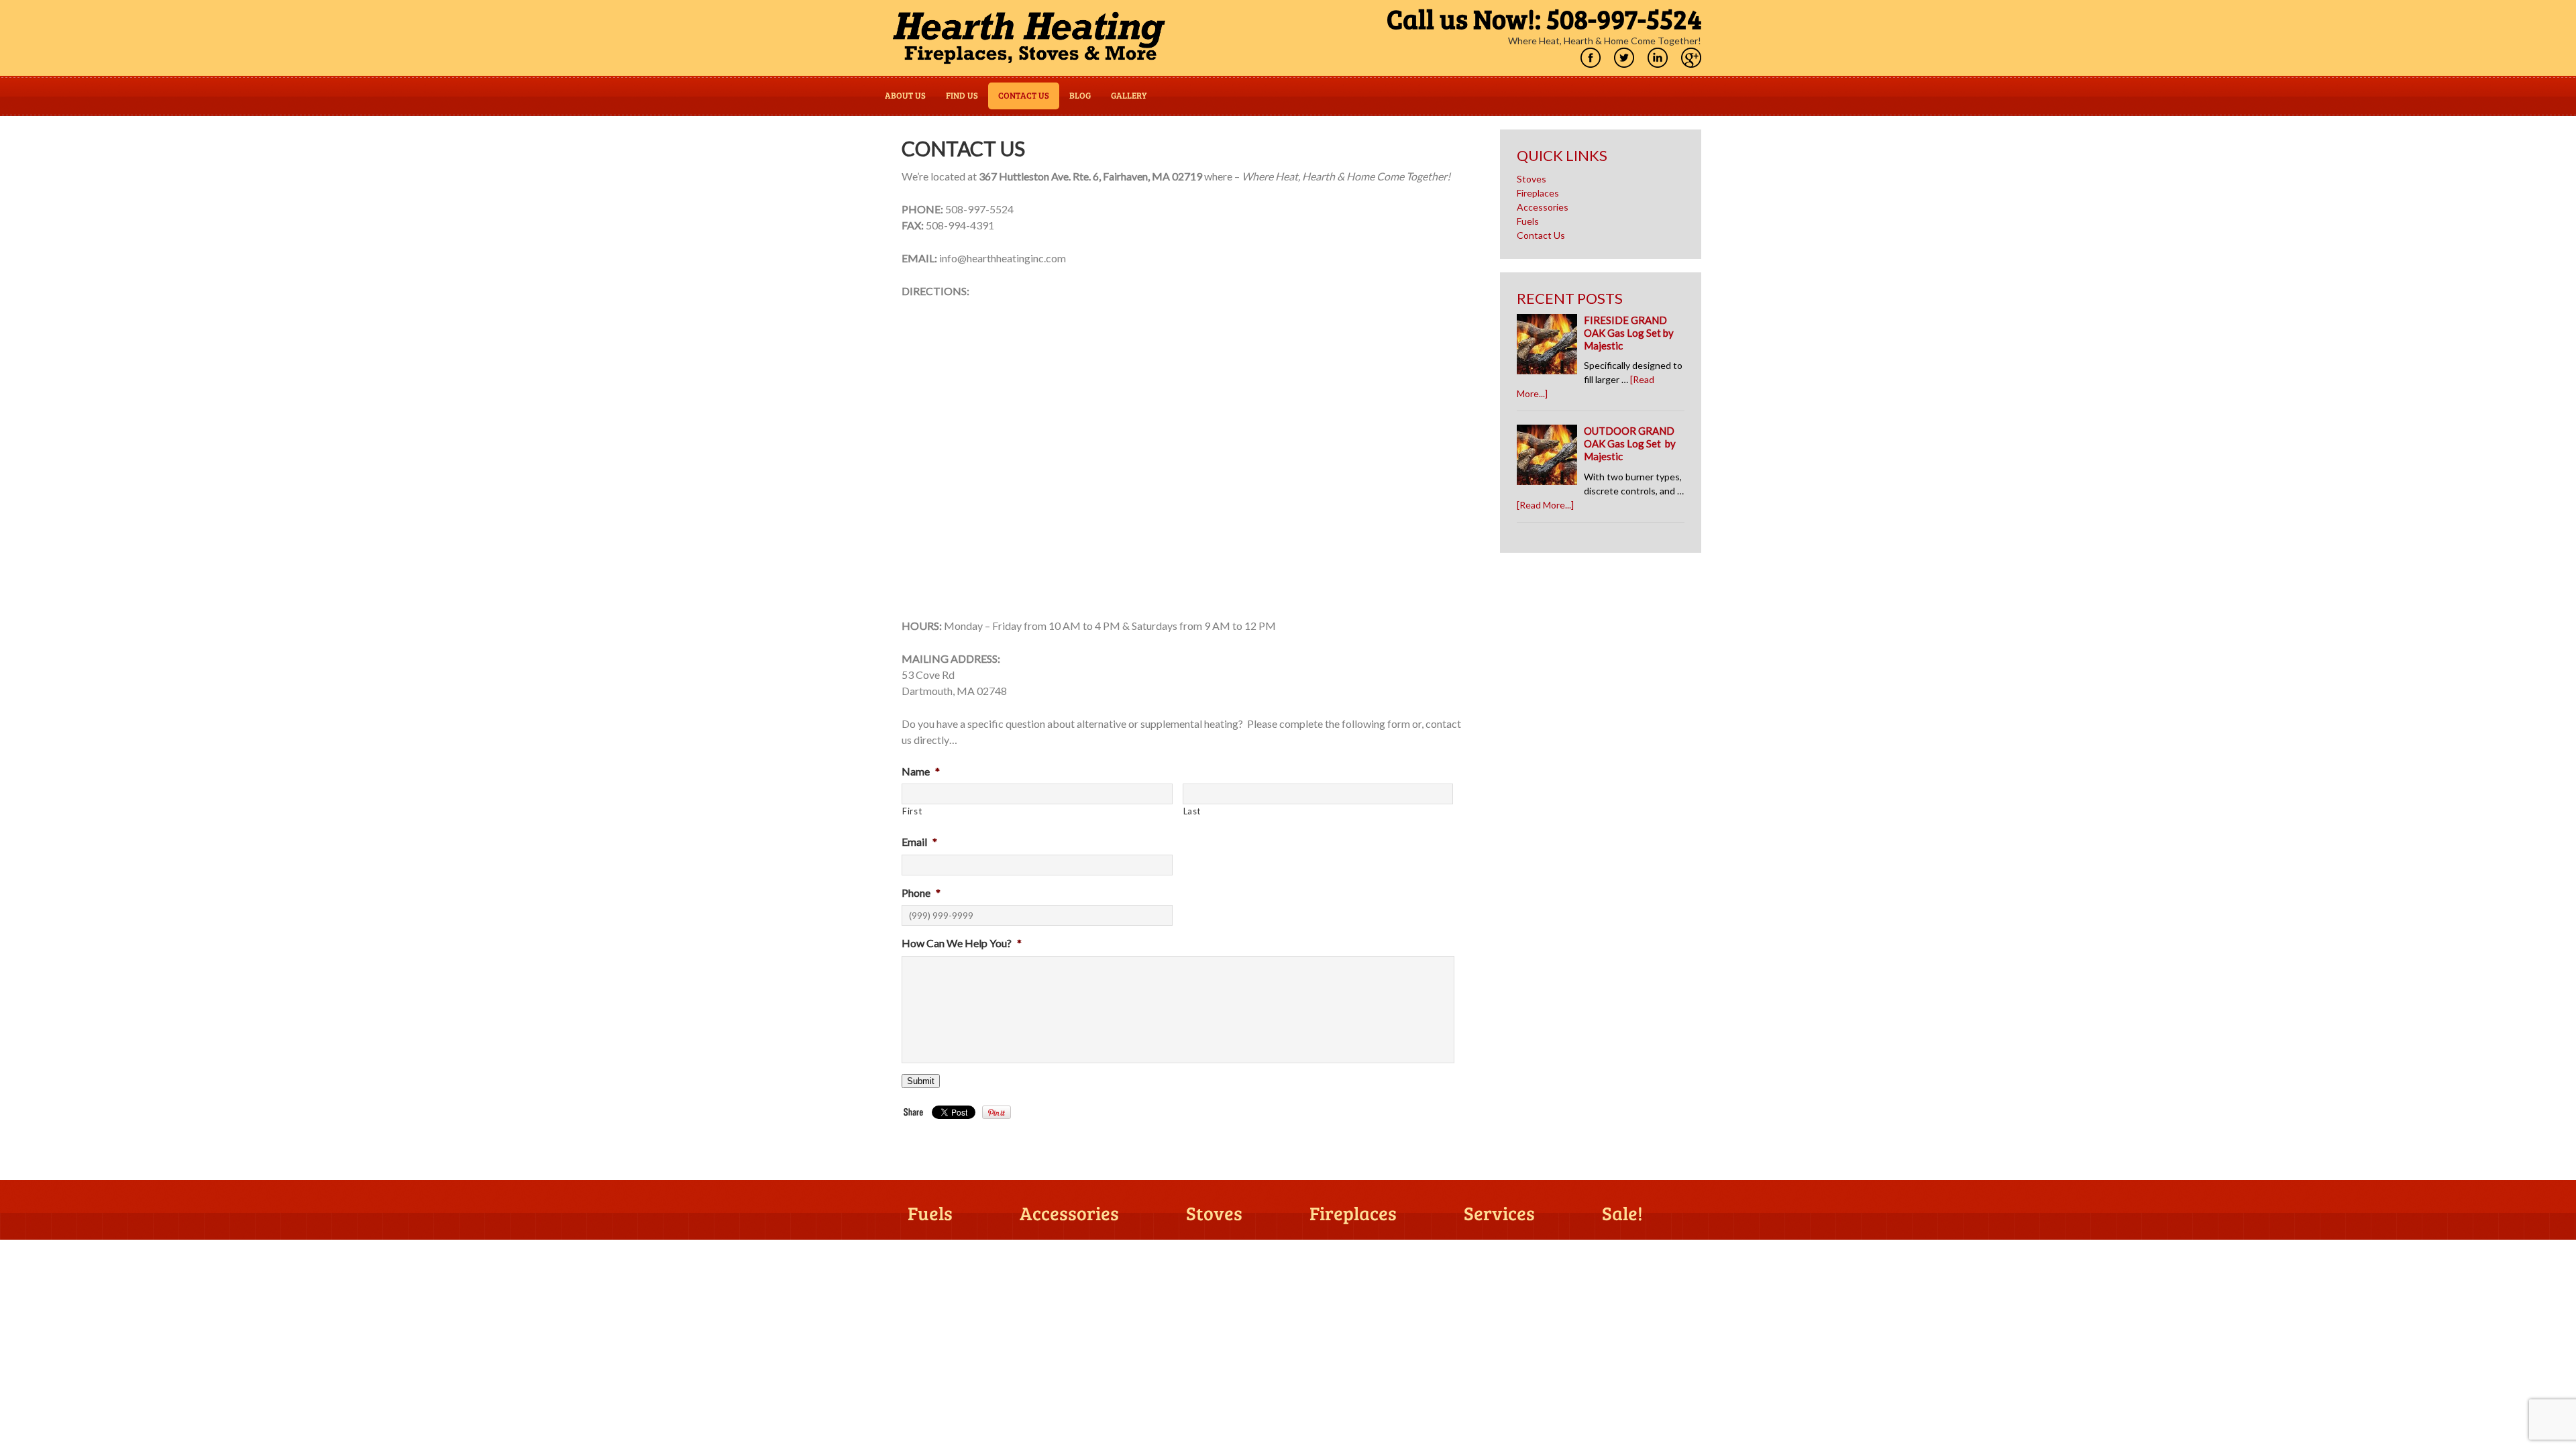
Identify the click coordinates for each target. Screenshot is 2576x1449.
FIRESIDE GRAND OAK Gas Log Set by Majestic (1629, 333)
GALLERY (1129, 96)
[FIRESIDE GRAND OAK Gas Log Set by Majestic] (1550, 347)
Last (1192, 811)
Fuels (1528, 221)
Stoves (1532, 179)
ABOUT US (905, 96)
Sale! (1622, 1214)
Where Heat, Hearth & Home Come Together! (1605, 41)
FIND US (962, 96)
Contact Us (1541, 235)
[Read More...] (1545, 505)
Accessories (1543, 207)
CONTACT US (1024, 96)
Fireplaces (1538, 193)
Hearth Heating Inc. (1029, 38)
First (912, 811)
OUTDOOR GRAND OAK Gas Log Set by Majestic (1630, 443)
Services (1499, 1214)
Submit (921, 1081)
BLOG (1080, 96)
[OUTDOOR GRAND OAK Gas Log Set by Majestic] (1550, 458)
